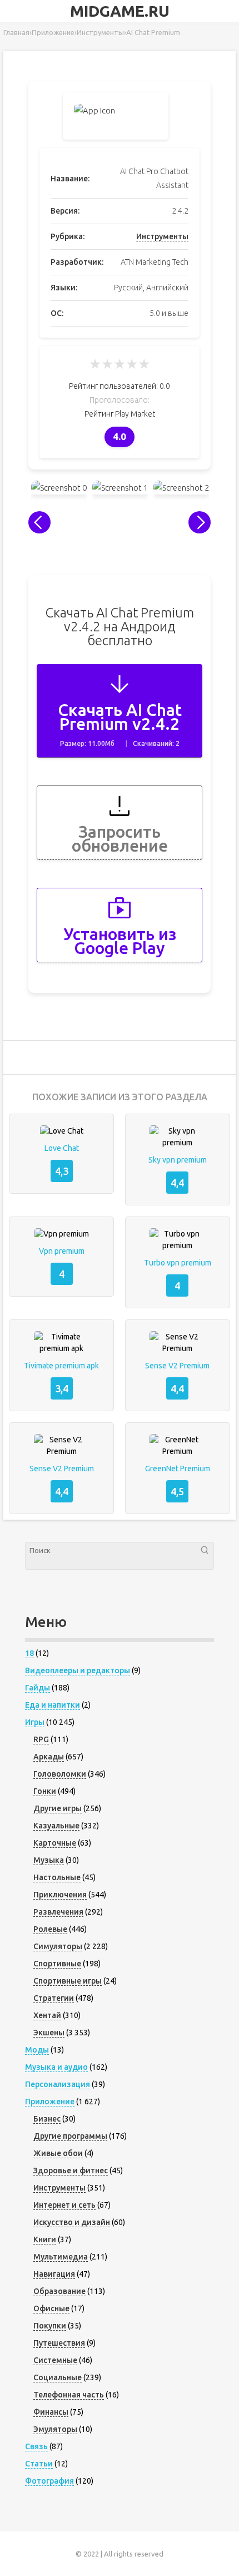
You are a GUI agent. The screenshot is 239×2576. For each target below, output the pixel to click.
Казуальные (56, 1826)
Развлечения (58, 1912)
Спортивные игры (68, 1981)
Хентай (47, 2015)
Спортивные (57, 1964)
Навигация (54, 2274)
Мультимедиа (61, 2257)
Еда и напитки (53, 1705)
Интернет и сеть (64, 2205)
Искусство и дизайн (72, 2222)
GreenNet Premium (178, 1469)
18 (29, 1653)
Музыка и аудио (56, 2067)
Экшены (49, 2033)
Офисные (51, 2308)
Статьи (39, 2464)
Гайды (38, 1688)
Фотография (49, 2481)
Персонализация (58, 2084)
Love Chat (62, 1148)
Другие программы (70, 2136)
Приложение (50, 2102)
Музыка (49, 1860)
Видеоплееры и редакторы (78, 1670)
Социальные (58, 2377)
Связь (36, 2446)
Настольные (57, 1877)
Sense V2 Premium (177, 1366)
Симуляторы (58, 1946)
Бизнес (47, 2119)
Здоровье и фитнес (71, 2170)
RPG (41, 1739)
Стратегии (54, 1998)
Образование (59, 2291)
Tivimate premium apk (61, 1366)
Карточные (55, 1843)
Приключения (60, 1895)
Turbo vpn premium (178, 1263)
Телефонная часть (69, 2395)
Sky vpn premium (178, 1160)
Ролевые (50, 1929)
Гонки (45, 1791)
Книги (45, 2239)
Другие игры (58, 1808)
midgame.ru (120, 11)
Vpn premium (62, 1251)
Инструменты (162, 236)
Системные (55, 2360)
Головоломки (60, 1774)
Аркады (49, 1757)
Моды (37, 2050)
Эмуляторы (55, 2429)
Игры (35, 1722)
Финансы (51, 2412)
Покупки (50, 2326)
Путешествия (59, 2343)
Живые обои (58, 2153)
